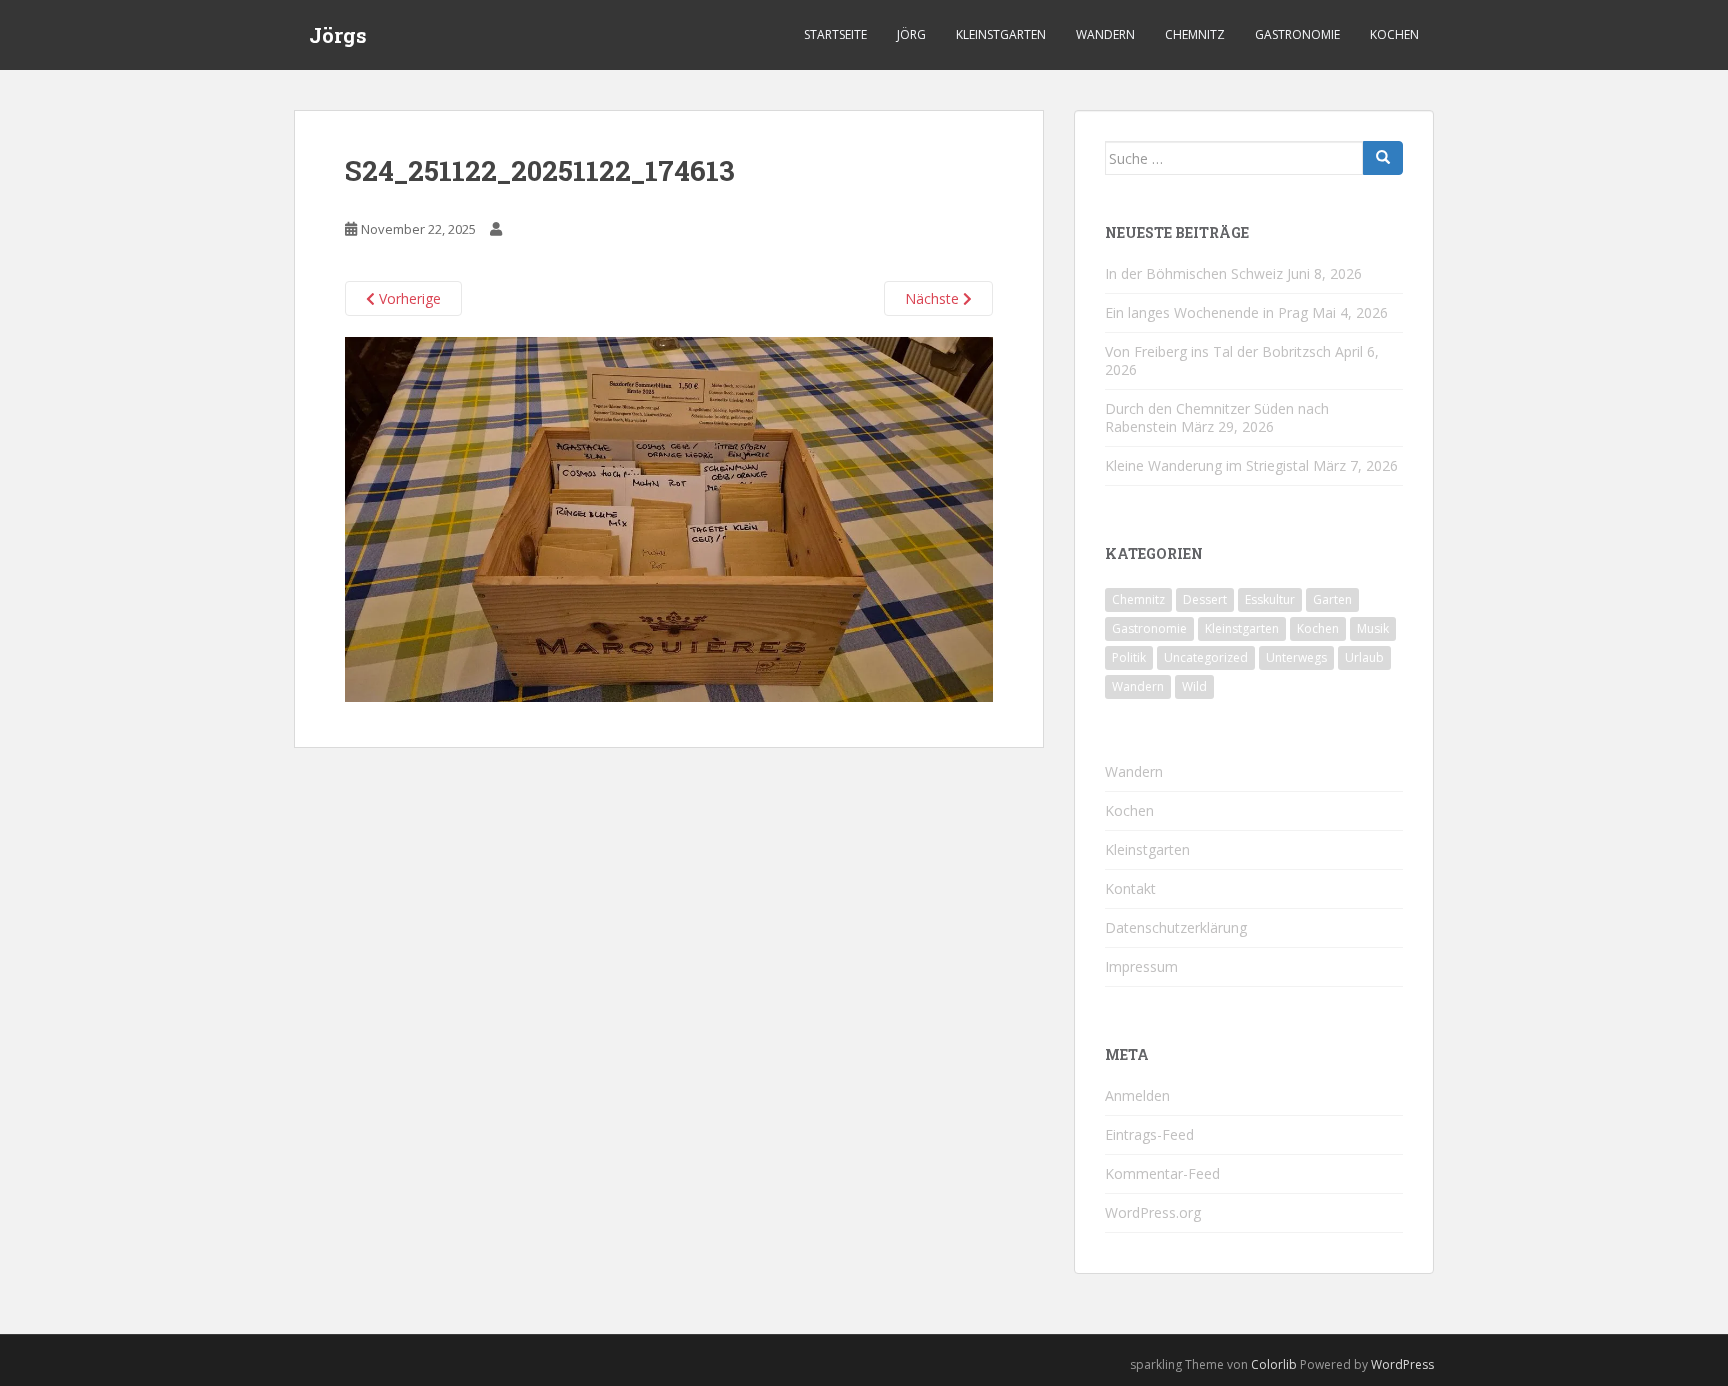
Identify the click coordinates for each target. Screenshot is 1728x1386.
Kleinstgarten (1001, 34)
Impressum (1141, 966)
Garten (1332, 599)
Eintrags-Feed (1149, 1134)
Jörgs (338, 35)
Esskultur (1270, 599)
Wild (1194, 686)
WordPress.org (1153, 1212)
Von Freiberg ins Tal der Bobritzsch (1218, 351)
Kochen (1394, 34)
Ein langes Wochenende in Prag (1206, 312)
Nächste (934, 298)
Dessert (1205, 599)
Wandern (1105, 34)
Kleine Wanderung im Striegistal (1207, 465)
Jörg (911, 34)
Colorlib (1274, 1364)
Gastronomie (1297, 34)
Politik (1129, 657)
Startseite (835, 34)
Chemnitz (1195, 34)
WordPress (1402, 1364)
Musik (1373, 628)
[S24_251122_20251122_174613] (669, 518)
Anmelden (1137, 1095)
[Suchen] (1383, 158)
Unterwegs (1296, 657)
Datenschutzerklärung (1176, 927)
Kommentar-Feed (1162, 1173)
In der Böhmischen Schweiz (1194, 273)
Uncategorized (1206, 657)
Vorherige (408, 298)
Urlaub (1364, 657)
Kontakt (1130, 888)
